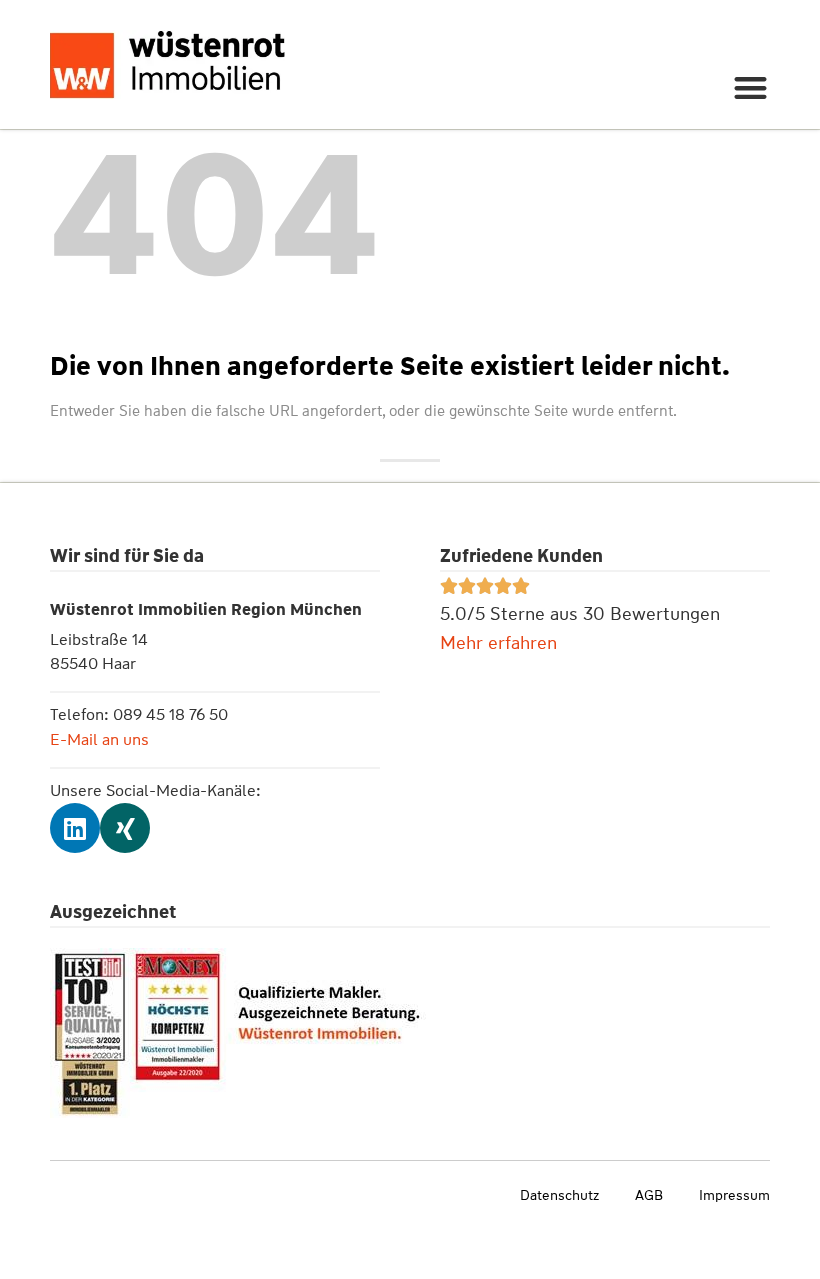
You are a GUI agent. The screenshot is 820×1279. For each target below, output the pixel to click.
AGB (649, 1195)
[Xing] (125, 828)
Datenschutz (559, 1195)
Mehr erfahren (498, 643)
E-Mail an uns (99, 739)
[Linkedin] (75, 828)
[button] (751, 87)
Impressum (734, 1195)
